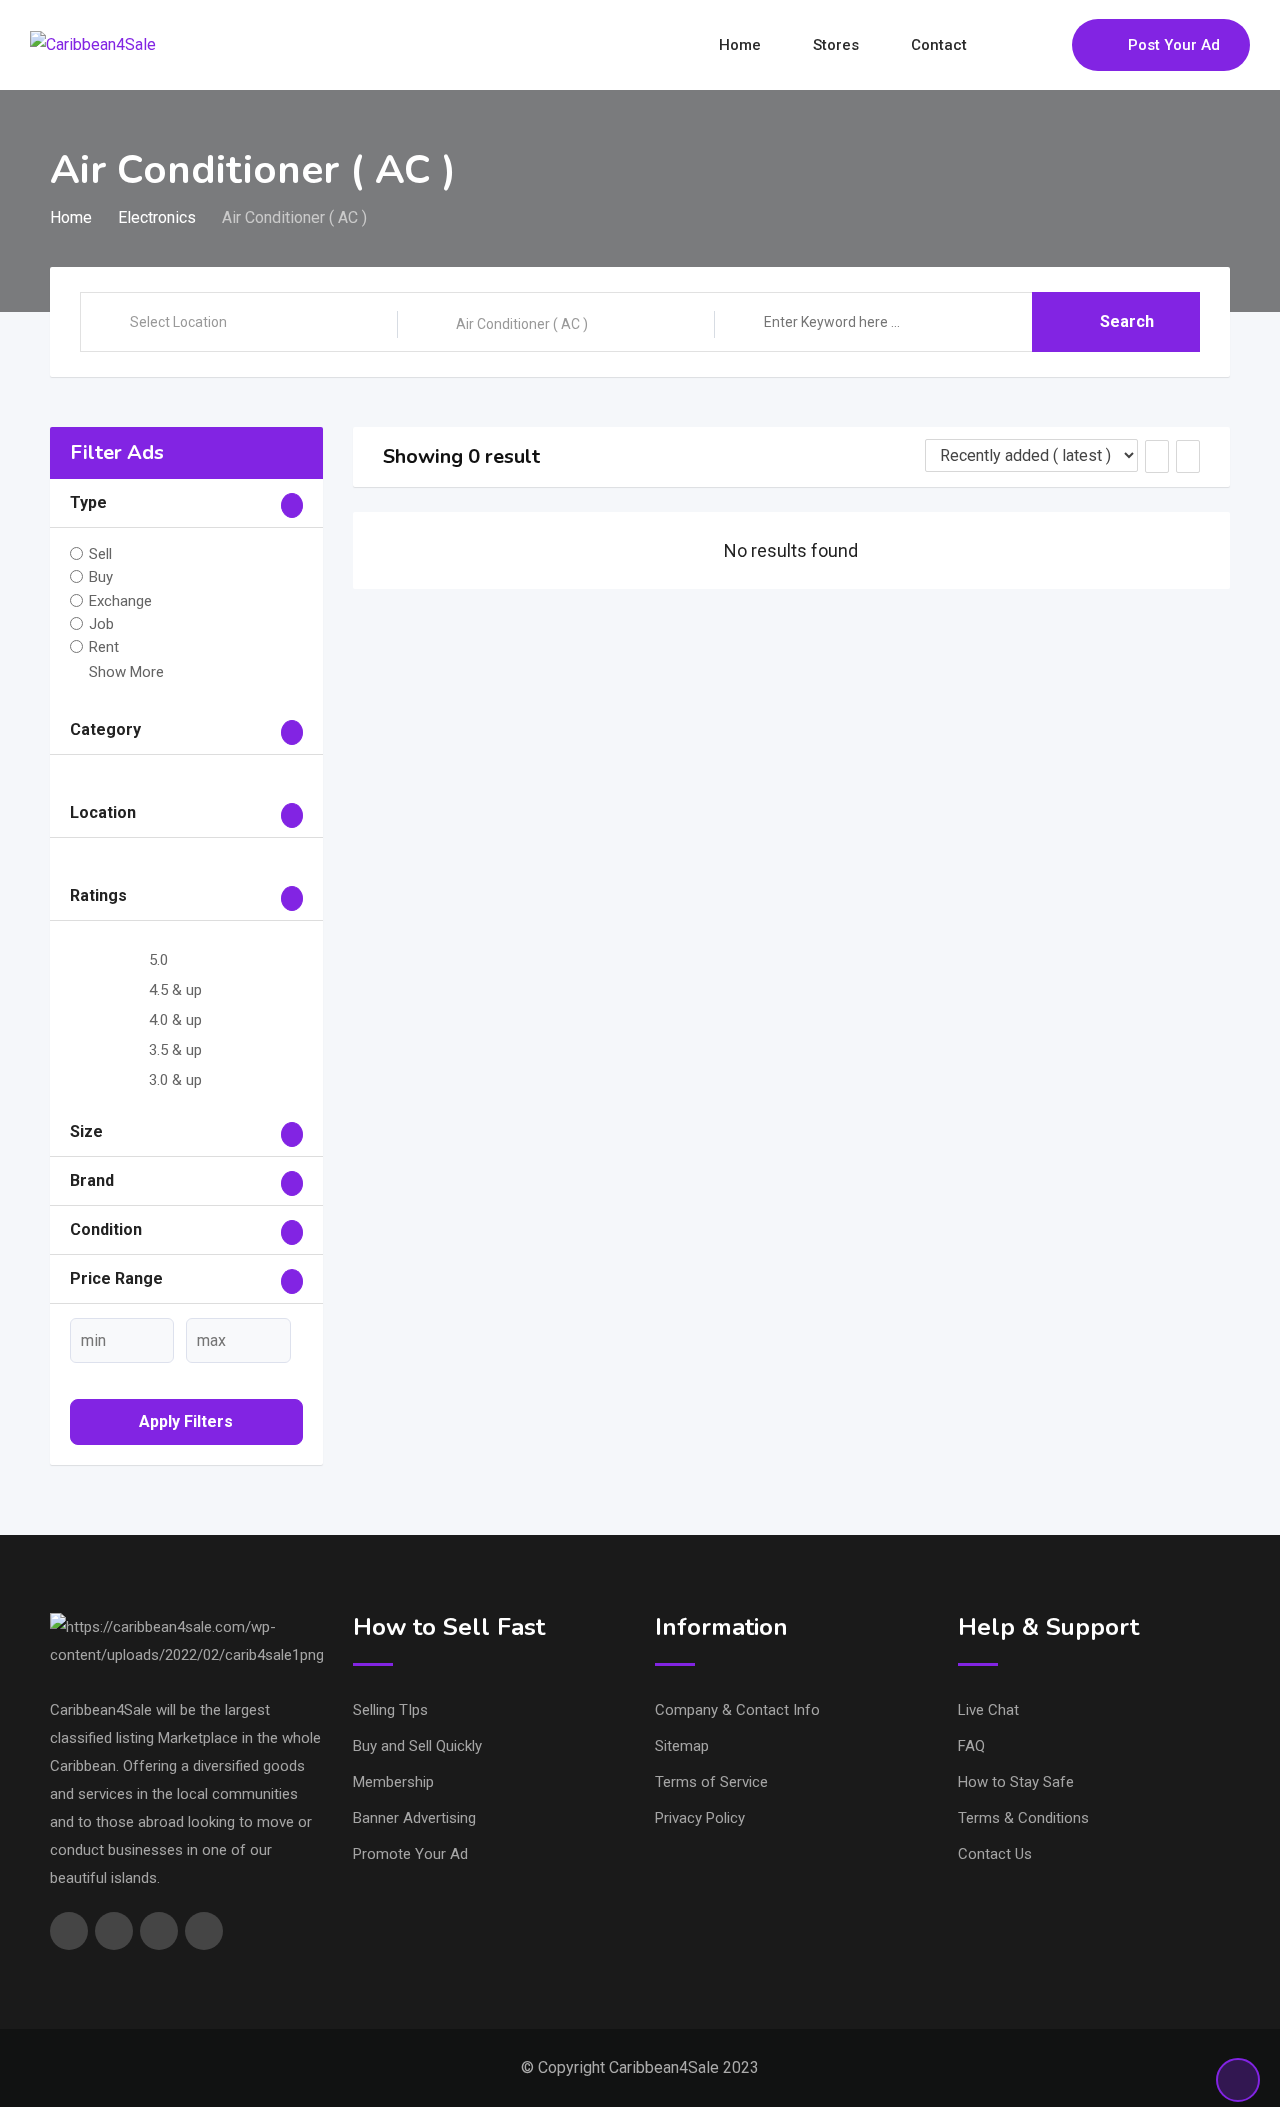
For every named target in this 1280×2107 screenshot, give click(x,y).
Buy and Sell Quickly (417, 1746)
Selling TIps (390, 1710)
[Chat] (1014, 45)
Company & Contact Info (737, 1710)
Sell (100, 554)
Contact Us (995, 1854)
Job (101, 624)
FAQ (971, 1746)
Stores (836, 45)
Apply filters (186, 1421)
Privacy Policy (700, 1818)
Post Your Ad (1174, 45)
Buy (101, 577)
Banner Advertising (414, 1818)
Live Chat (988, 1710)
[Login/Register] (1047, 45)
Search (1127, 321)
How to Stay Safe (1016, 1782)
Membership (393, 1782)
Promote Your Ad (410, 1854)
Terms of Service (711, 1782)
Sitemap (682, 1746)
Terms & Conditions (1023, 1818)
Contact (939, 45)
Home (740, 45)
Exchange (120, 600)
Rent (104, 647)
